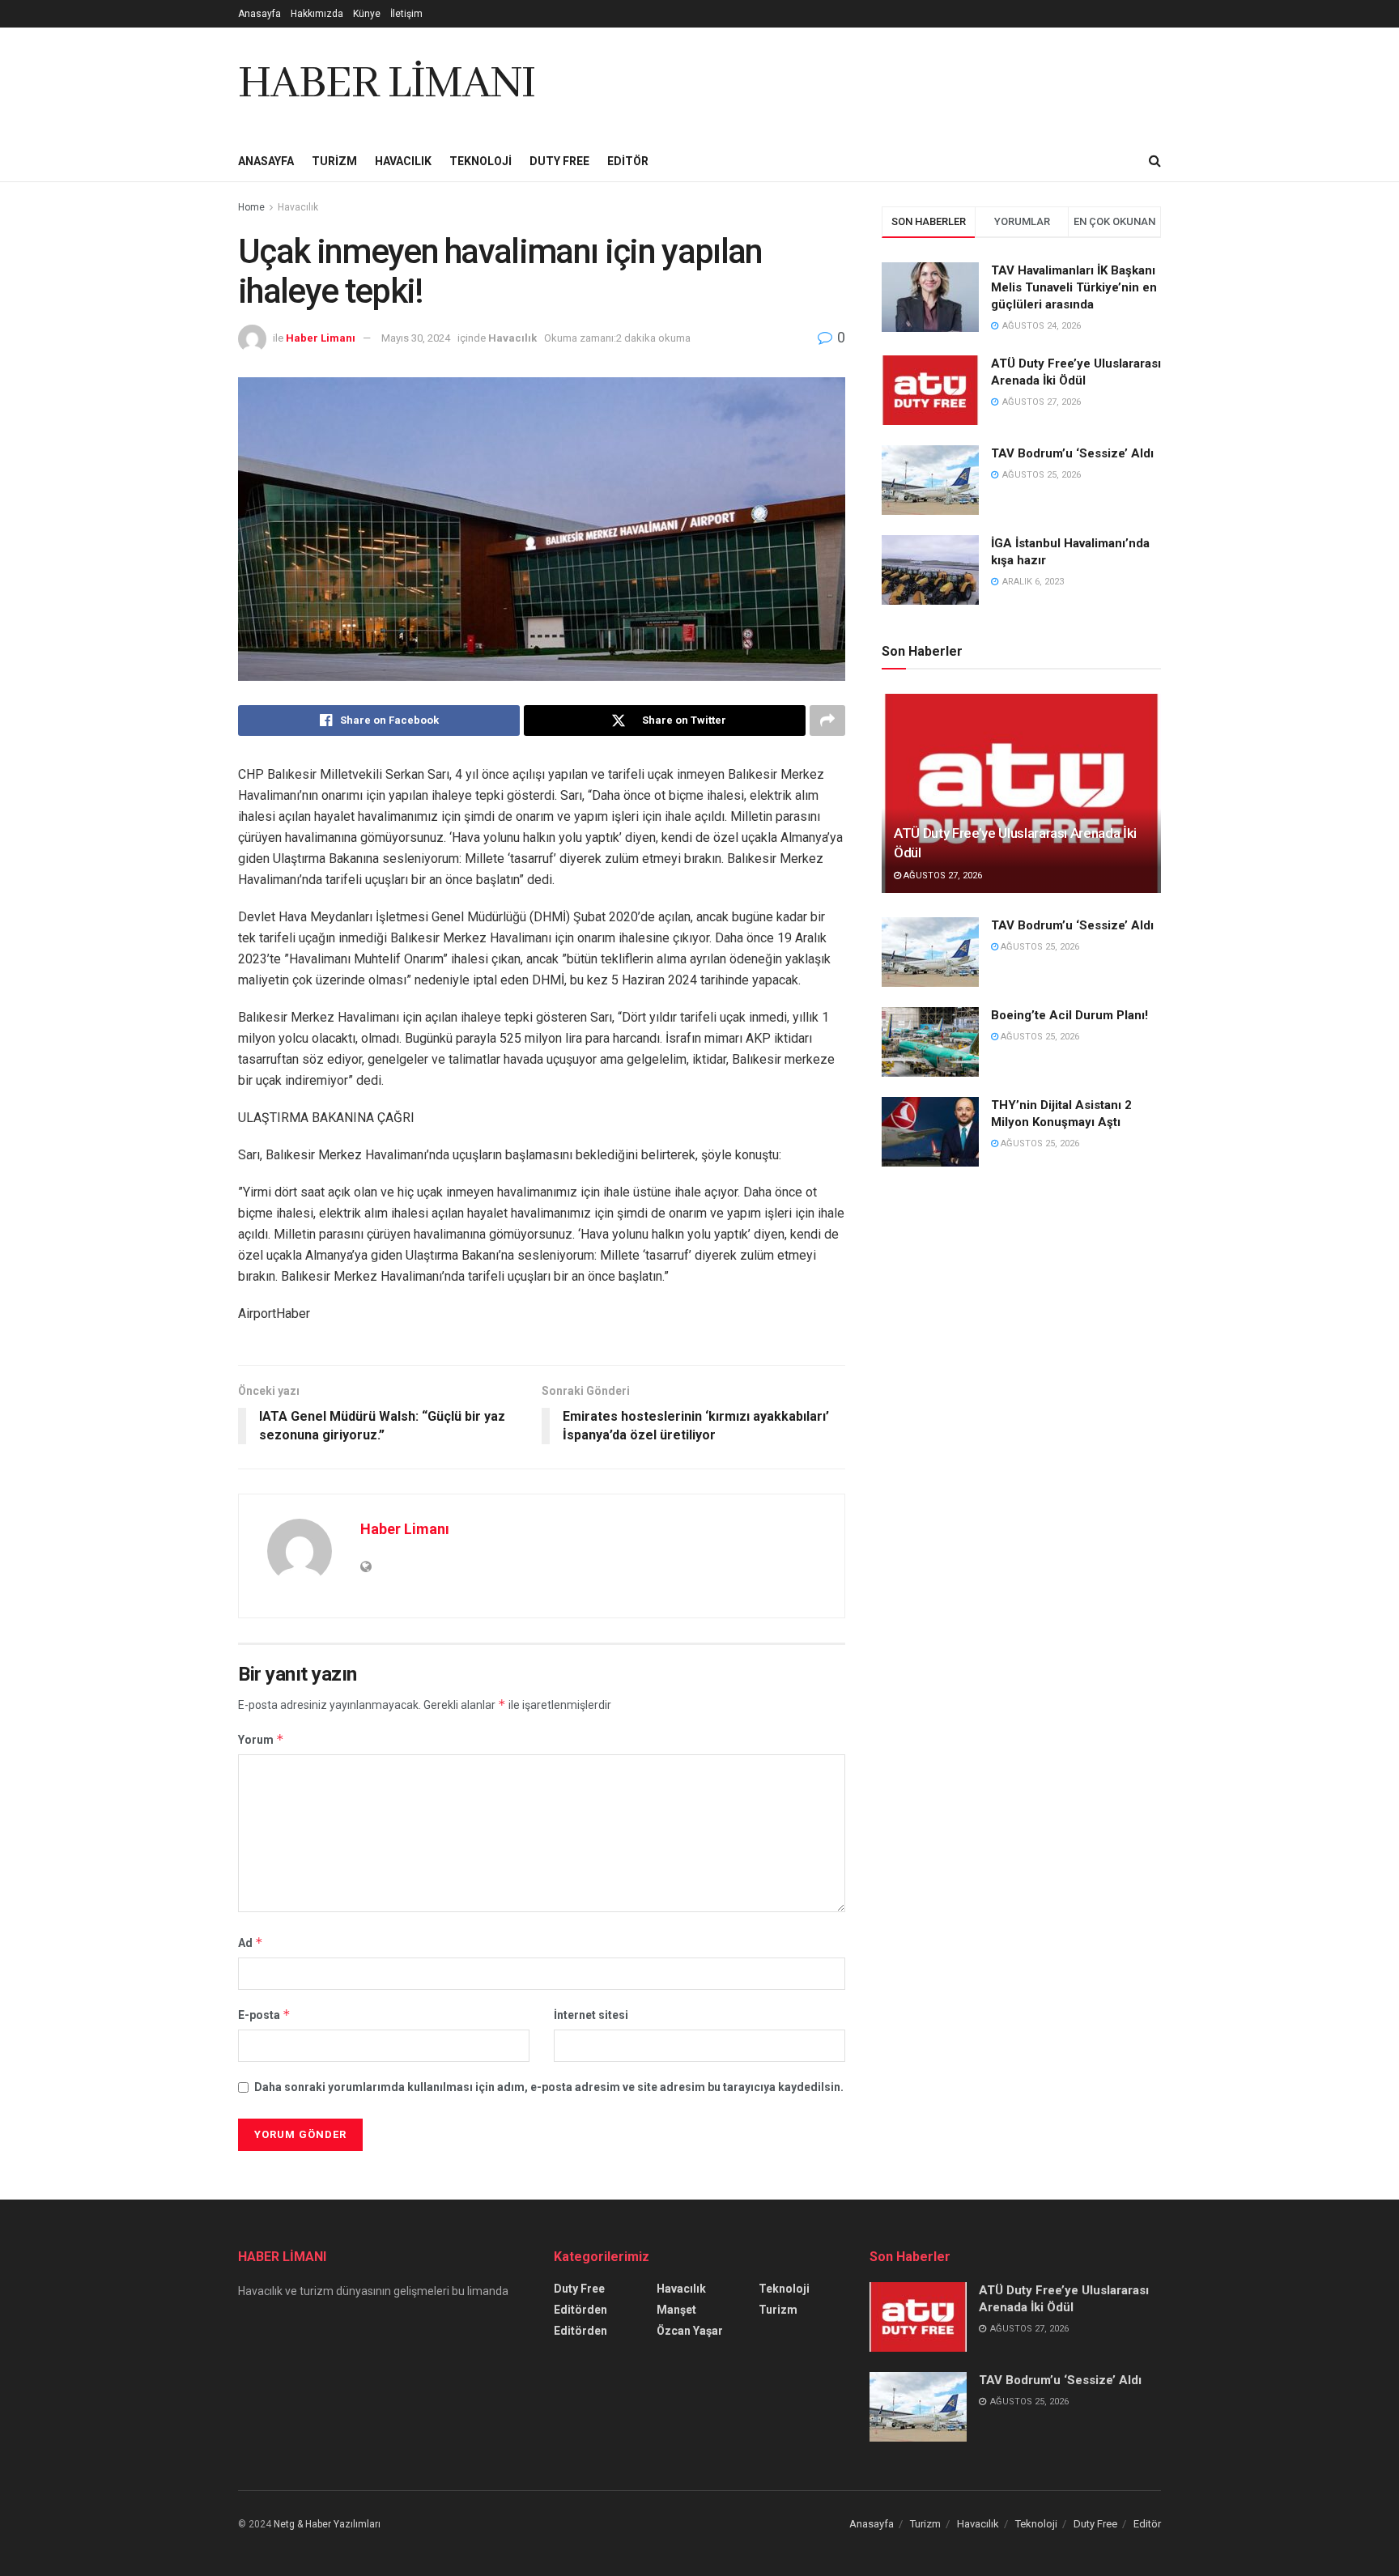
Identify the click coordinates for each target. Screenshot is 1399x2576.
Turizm (334, 161)
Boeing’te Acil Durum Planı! (1071, 1015)
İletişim (406, 14)
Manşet (676, 2310)
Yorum (261, 1739)
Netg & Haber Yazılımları (327, 2524)
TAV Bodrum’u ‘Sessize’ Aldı (1072, 453)
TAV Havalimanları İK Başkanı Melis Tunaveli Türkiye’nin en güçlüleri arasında (1074, 287)
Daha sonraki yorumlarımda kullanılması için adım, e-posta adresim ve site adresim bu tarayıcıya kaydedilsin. (549, 2087)
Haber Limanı (321, 338)
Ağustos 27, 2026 (942, 876)
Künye (367, 14)
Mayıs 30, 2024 (416, 338)
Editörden (580, 2310)
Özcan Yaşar (690, 2331)
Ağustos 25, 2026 (1039, 947)
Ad (251, 1943)
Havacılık (403, 161)
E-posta (264, 2015)
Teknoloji (481, 161)
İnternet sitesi (591, 2015)
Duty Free (559, 161)
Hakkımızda (317, 14)
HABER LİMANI (387, 84)
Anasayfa (259, 14)
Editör (628, 161)
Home (251, 207)
